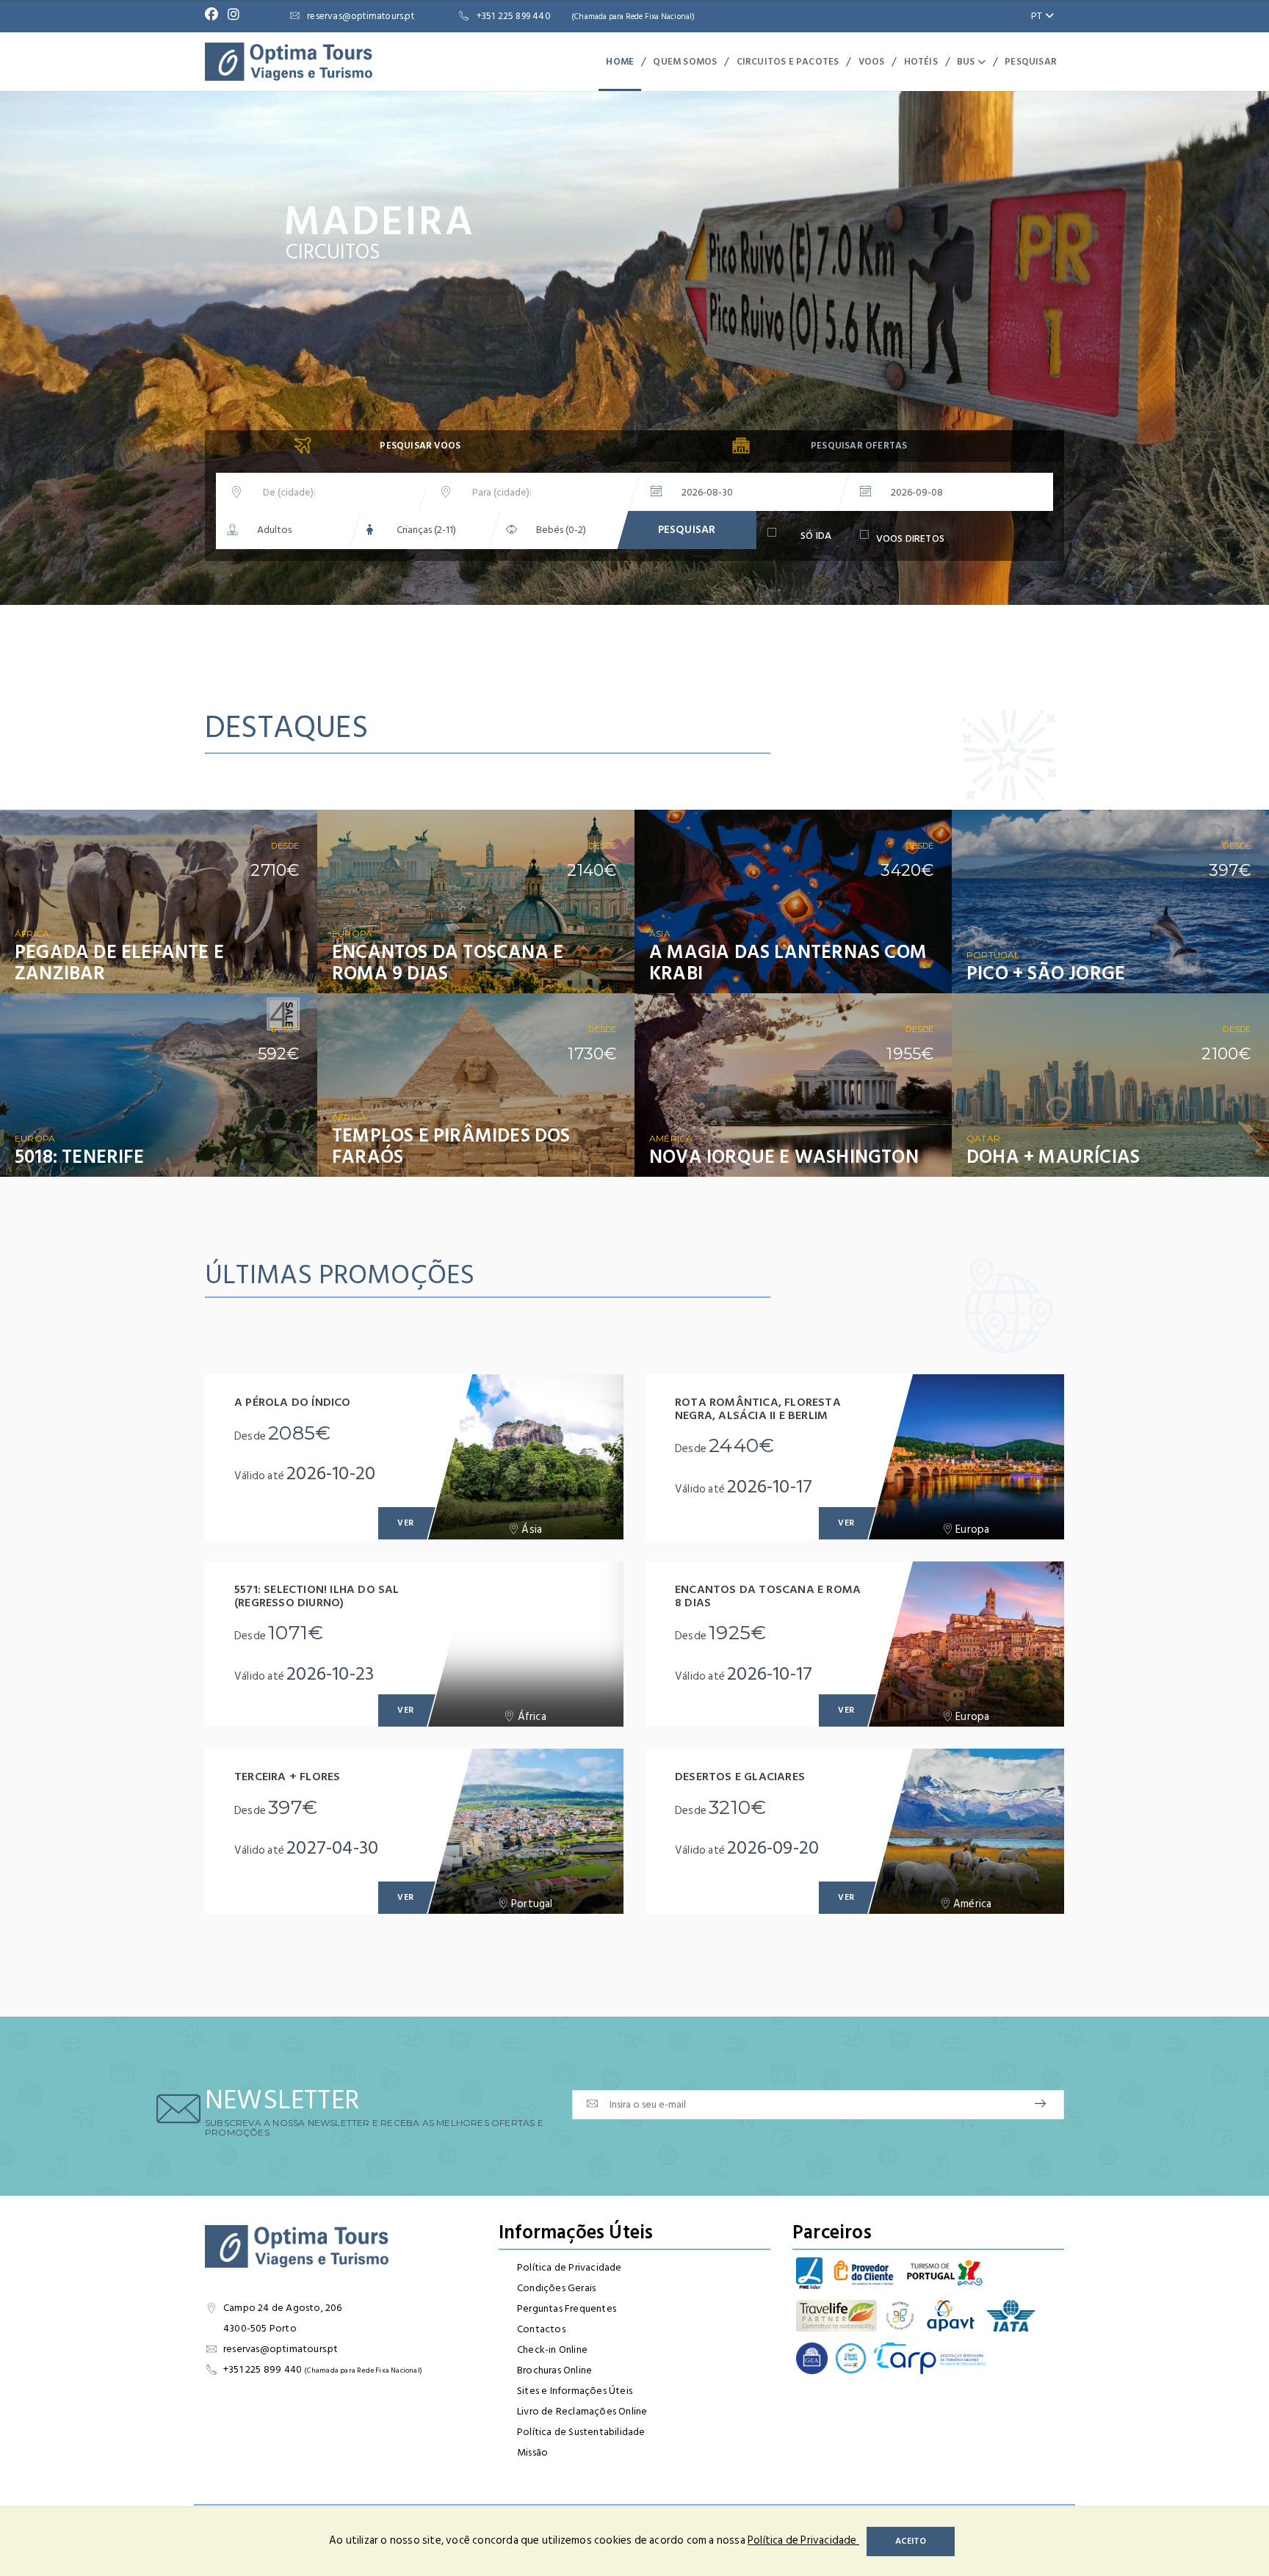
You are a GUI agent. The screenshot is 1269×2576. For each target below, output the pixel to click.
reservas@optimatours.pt (361, 16)
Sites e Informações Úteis (575, 2391)
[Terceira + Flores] (525, 1831)
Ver (286, 970)
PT (1038, 16)
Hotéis (921, 62)
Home (620, 62)
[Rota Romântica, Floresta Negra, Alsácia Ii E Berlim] (966, 1457)
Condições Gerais (556, 2288)
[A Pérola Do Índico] (525, 1457)
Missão (532, 2452)
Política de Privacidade (570, 2267)
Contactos (541, 2329)
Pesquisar (1031, 62)
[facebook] (215, 16)
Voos (872, 62)
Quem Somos (685, 62)
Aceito (911, 2541)
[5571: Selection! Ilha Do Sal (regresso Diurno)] (525, 1644)
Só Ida (816, 537)
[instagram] (237, 16)
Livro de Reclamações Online (582, 2411)
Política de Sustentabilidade (581, 2432)
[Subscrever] (1040, 2104)
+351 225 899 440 (586, 16)
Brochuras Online (554, 2370)
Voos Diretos (910, 539)
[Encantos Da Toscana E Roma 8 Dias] (966, 1644)
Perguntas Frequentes (567, 2308)
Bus (967, 62)
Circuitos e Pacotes (788, 62)
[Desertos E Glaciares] (966, 1831)
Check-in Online (552, 2350)
